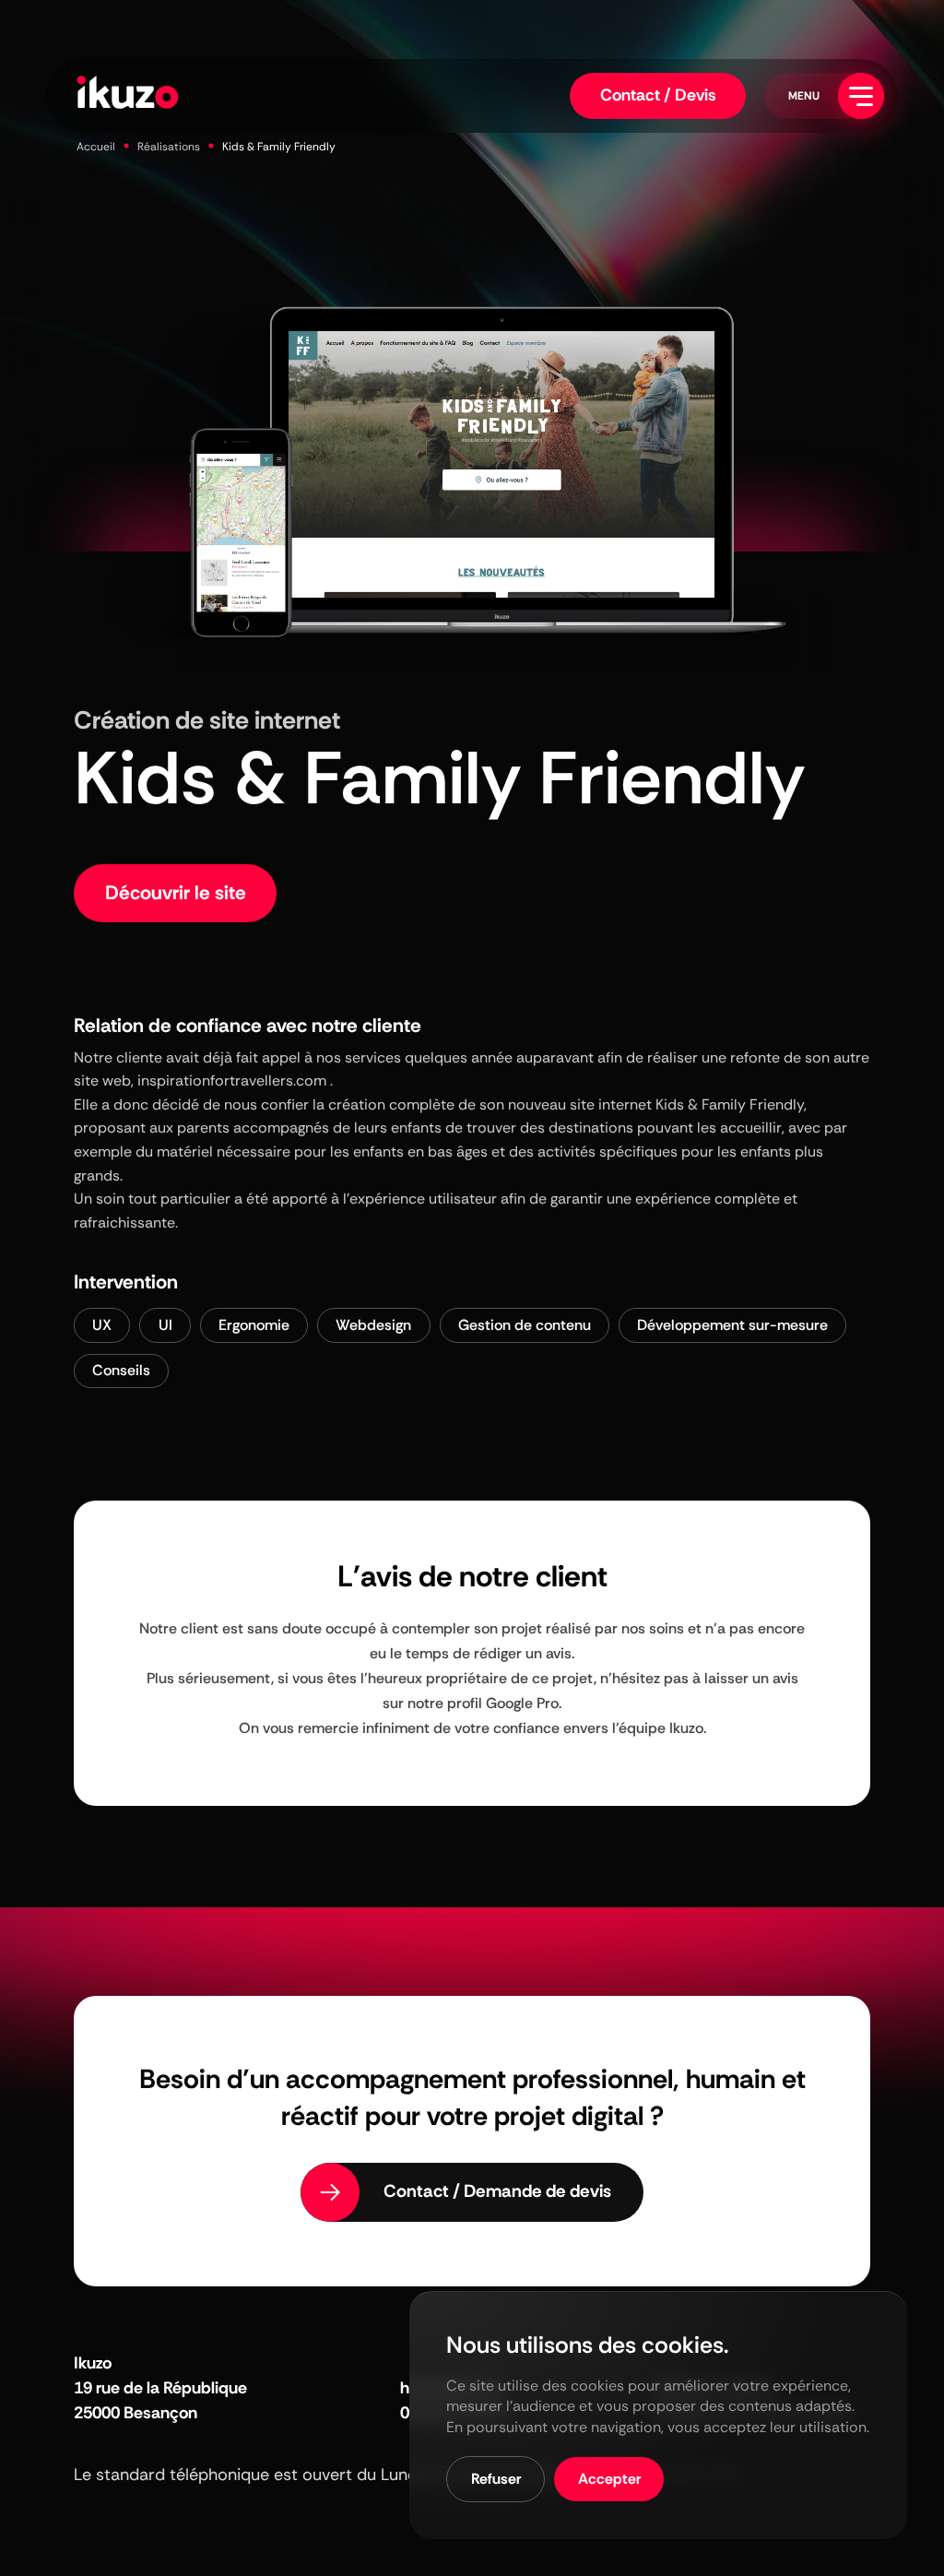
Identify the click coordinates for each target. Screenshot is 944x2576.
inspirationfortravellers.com (232, 1080)
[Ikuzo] (128, 95)
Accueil (96, 147)
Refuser (496, 2479)
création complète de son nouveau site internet (490, 1104)
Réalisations (169, 147)
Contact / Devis (658, 95)
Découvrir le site (176, 893)
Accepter (609, 2479)
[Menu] (861, 96)
